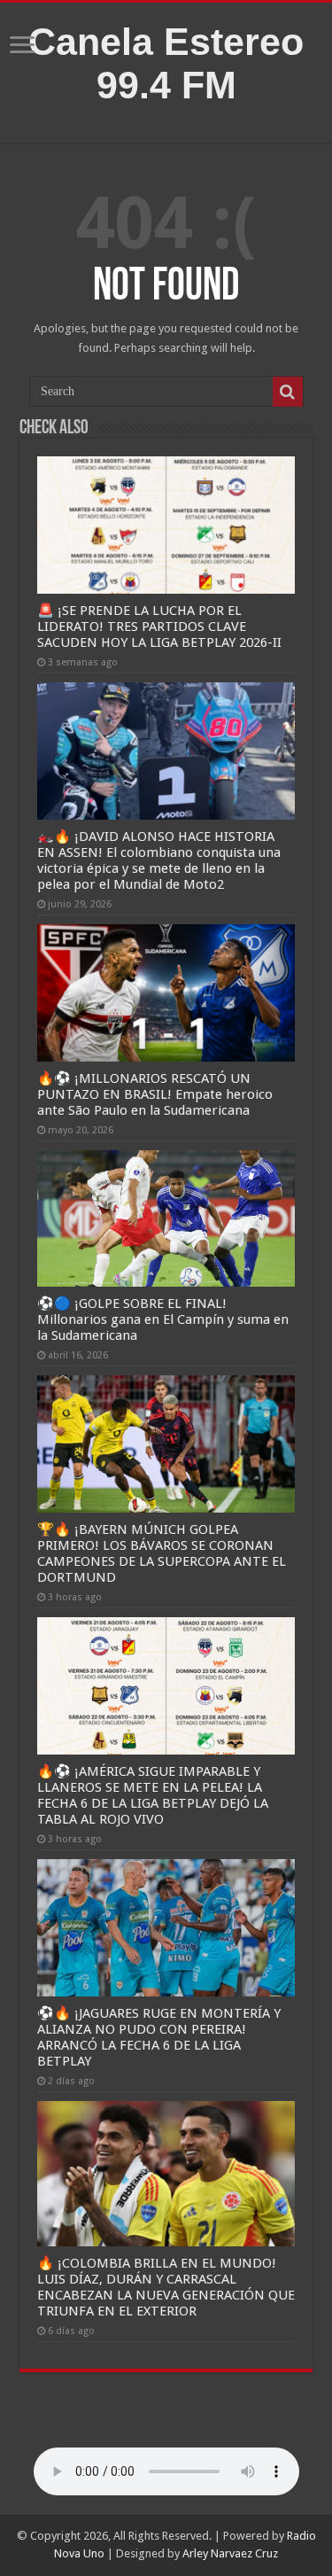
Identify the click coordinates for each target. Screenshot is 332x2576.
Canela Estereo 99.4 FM (166, 63)
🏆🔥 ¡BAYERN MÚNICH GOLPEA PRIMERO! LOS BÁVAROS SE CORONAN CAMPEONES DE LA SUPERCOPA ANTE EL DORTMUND (162, 1553)
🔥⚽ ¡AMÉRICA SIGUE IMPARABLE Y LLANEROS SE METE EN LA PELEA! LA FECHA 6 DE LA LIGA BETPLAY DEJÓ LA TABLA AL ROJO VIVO (153, 1795)
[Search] (288, 392)
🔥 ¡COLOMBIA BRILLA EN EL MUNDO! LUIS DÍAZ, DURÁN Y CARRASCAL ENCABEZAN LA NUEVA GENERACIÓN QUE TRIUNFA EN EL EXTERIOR (166, 2287)
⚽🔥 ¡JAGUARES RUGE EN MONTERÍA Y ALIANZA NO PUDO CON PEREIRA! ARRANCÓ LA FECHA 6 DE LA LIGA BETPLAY (159, 2037)
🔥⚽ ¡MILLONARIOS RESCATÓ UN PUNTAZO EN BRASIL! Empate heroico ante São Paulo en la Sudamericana (155, 1094)
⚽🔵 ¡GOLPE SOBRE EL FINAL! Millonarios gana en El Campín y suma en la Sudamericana (163, 1319)
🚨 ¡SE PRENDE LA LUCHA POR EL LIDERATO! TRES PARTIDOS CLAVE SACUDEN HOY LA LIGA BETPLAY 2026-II (159, 626)
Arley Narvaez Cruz (230, 2553)
